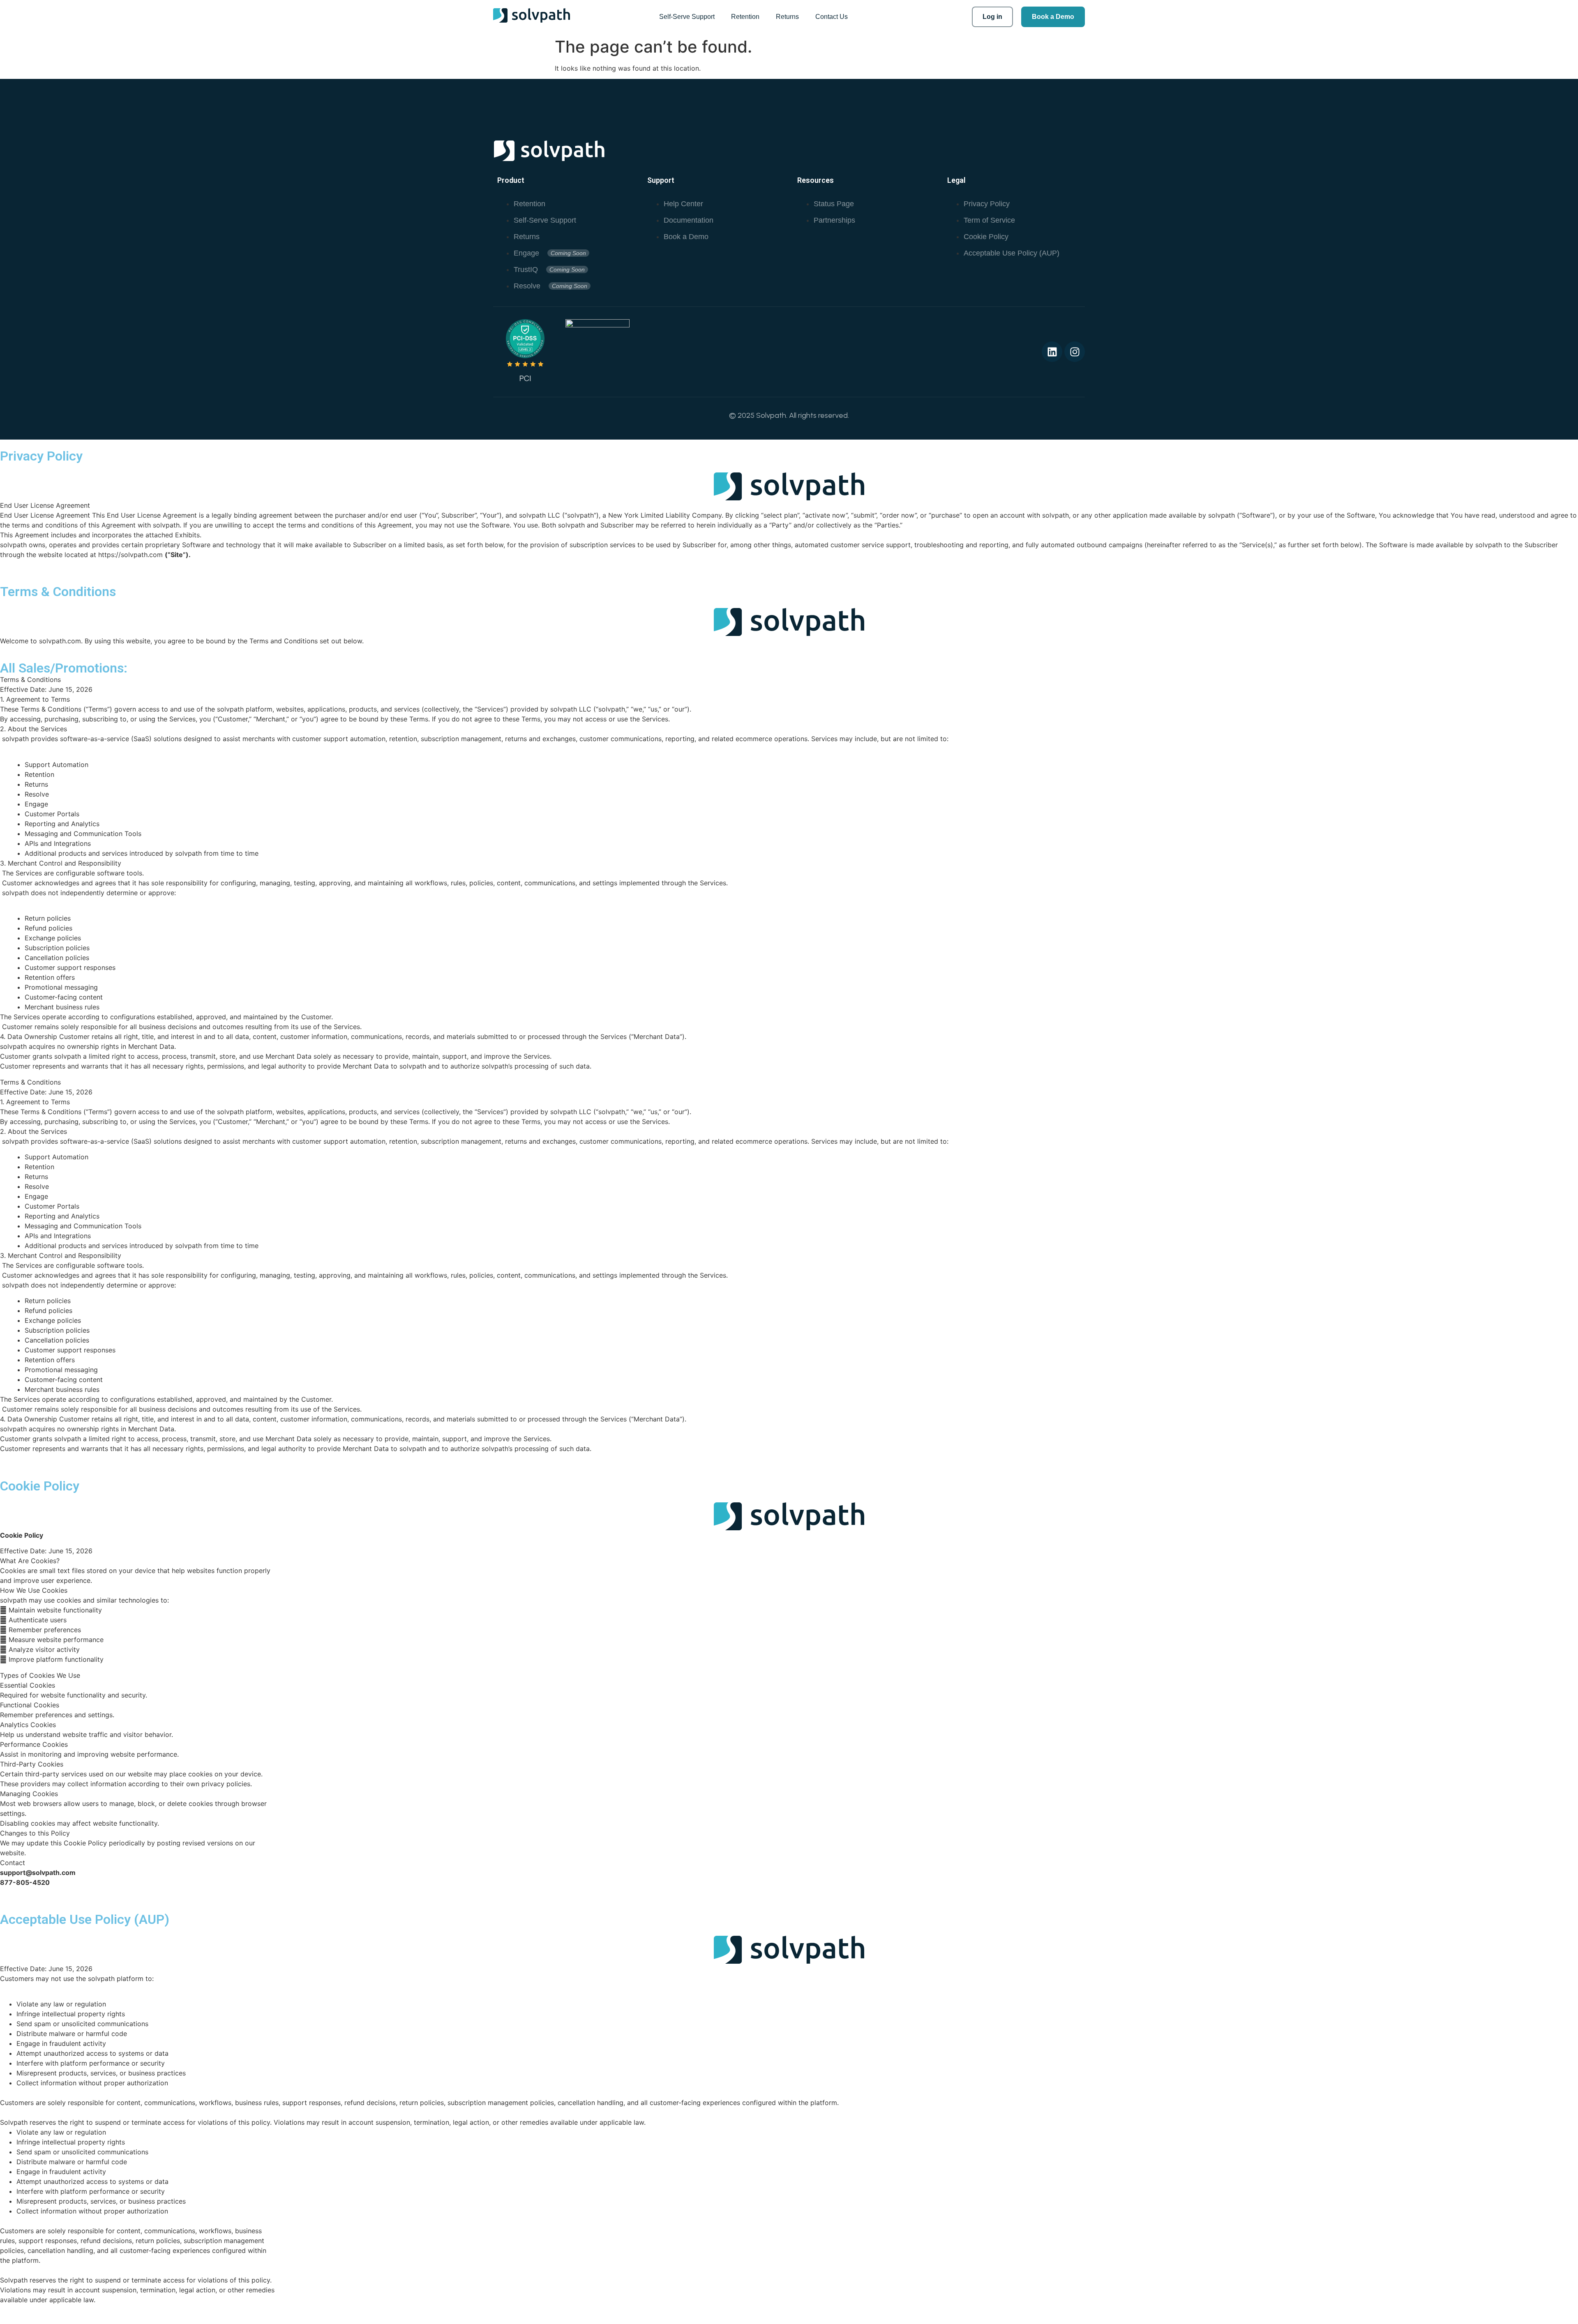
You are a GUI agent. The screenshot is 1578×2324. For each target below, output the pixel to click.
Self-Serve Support (687, 17)
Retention (745, 17)
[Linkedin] (1052, 352)
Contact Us (832, 17)
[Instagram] (1075, 352)
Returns (787, 17)
